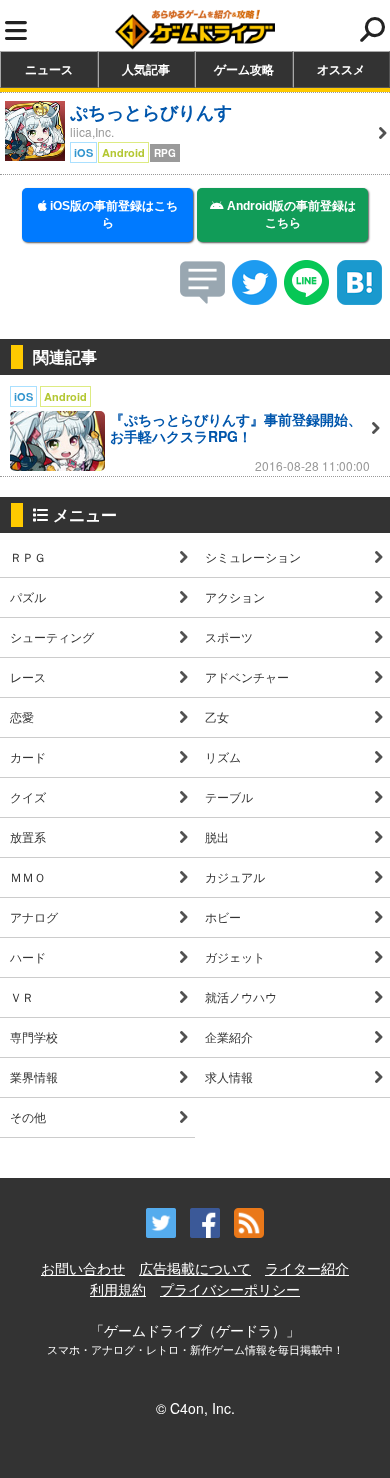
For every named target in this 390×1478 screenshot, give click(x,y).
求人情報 (229, 1076)
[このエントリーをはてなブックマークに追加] (359, 298)
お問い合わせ (83, 1268)
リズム (223, 756)
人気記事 (146, 69)
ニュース (49, 69)
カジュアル (235, 876)
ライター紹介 (307, 1268)
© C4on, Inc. (195, 1408)
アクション (235, 596)
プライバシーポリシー (230, 1289)
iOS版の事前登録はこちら (112, 214)
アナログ (34, 916)
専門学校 (34, 1036)
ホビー (223, 916)
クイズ (28, 796)
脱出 (217, 836)
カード (28, 756)
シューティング (52, 636)
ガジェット (235, 956)
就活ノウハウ (241, 996)
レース (28, 676)
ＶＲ (22, 996)
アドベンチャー (247, 676)
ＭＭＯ (28, 876)
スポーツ (229, 636)
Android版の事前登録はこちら (290, 214)
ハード (28, 956)
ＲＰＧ (28, 556)
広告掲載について (195, 1268)
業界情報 (34, 1076)
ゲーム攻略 (244, 69)
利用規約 (118, 1289)
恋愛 (22, 716)
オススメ (341, 69)
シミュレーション (253, 556)
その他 (28, 1116)
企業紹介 (229, 1036)
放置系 (28, 836)
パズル (28, 596)
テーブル (229, 796)
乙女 (217, 716)
